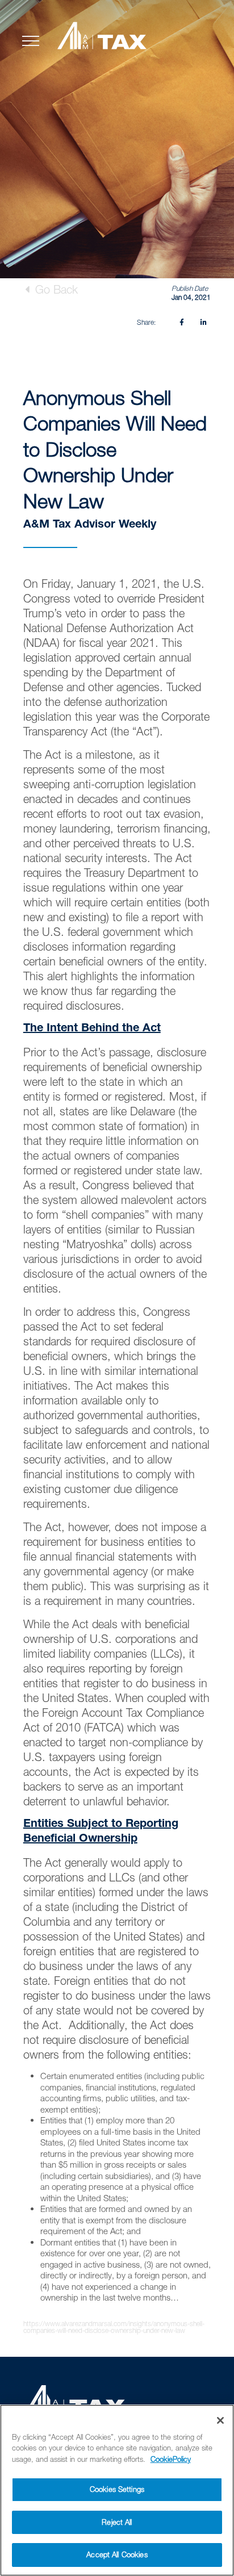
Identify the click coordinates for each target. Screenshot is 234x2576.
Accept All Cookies (117, 2554)
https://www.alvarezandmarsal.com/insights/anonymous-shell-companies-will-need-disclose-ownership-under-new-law (114, 2327)
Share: (146, 322)
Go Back (55, 289)
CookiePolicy (171, 2459)
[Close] (220, 2420)
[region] (117, 2490)
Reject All (117, 2522)
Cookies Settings (117, 2489)
